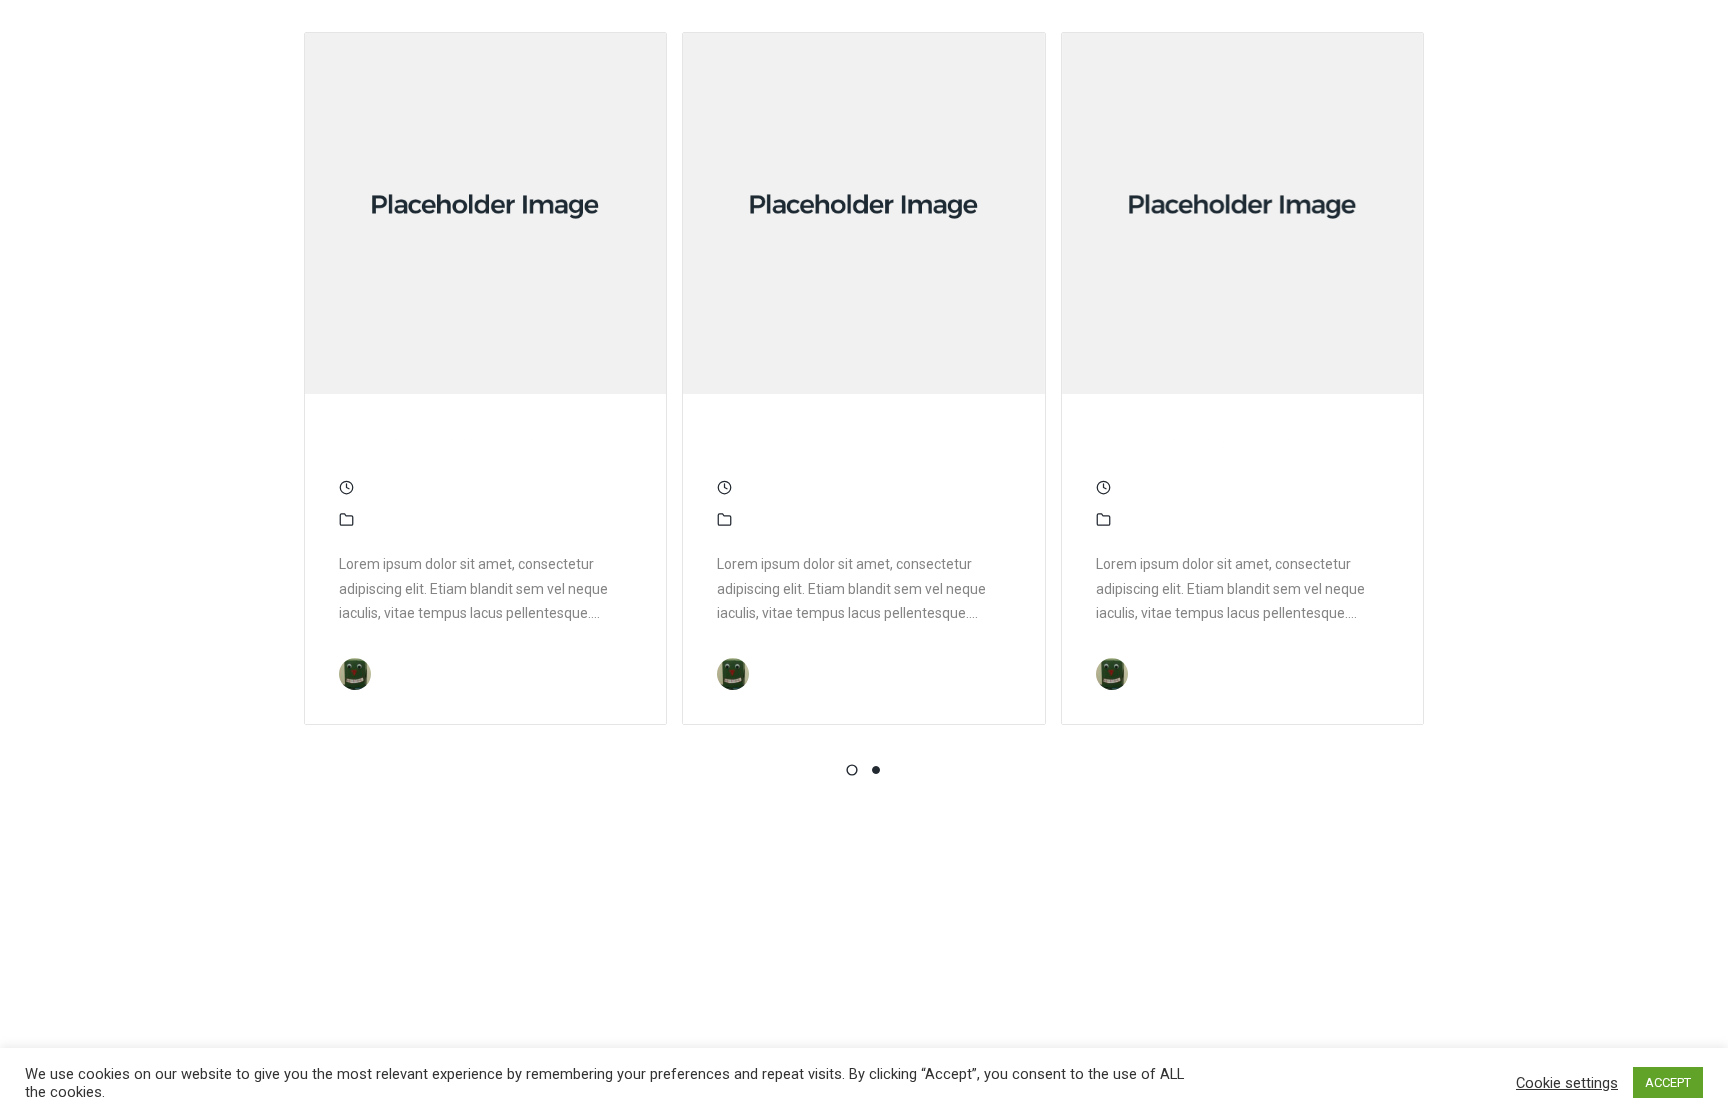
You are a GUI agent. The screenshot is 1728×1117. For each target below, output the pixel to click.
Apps (378, 520)
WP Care (408, 674)
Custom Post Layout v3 (844, 442)
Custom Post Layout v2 (1223, 442)
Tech (468, 520)
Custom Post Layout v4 (466, 442)
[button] (852, 770)
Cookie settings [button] (1567, 1083)
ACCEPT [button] (1668, 1082)
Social (424, 520)
